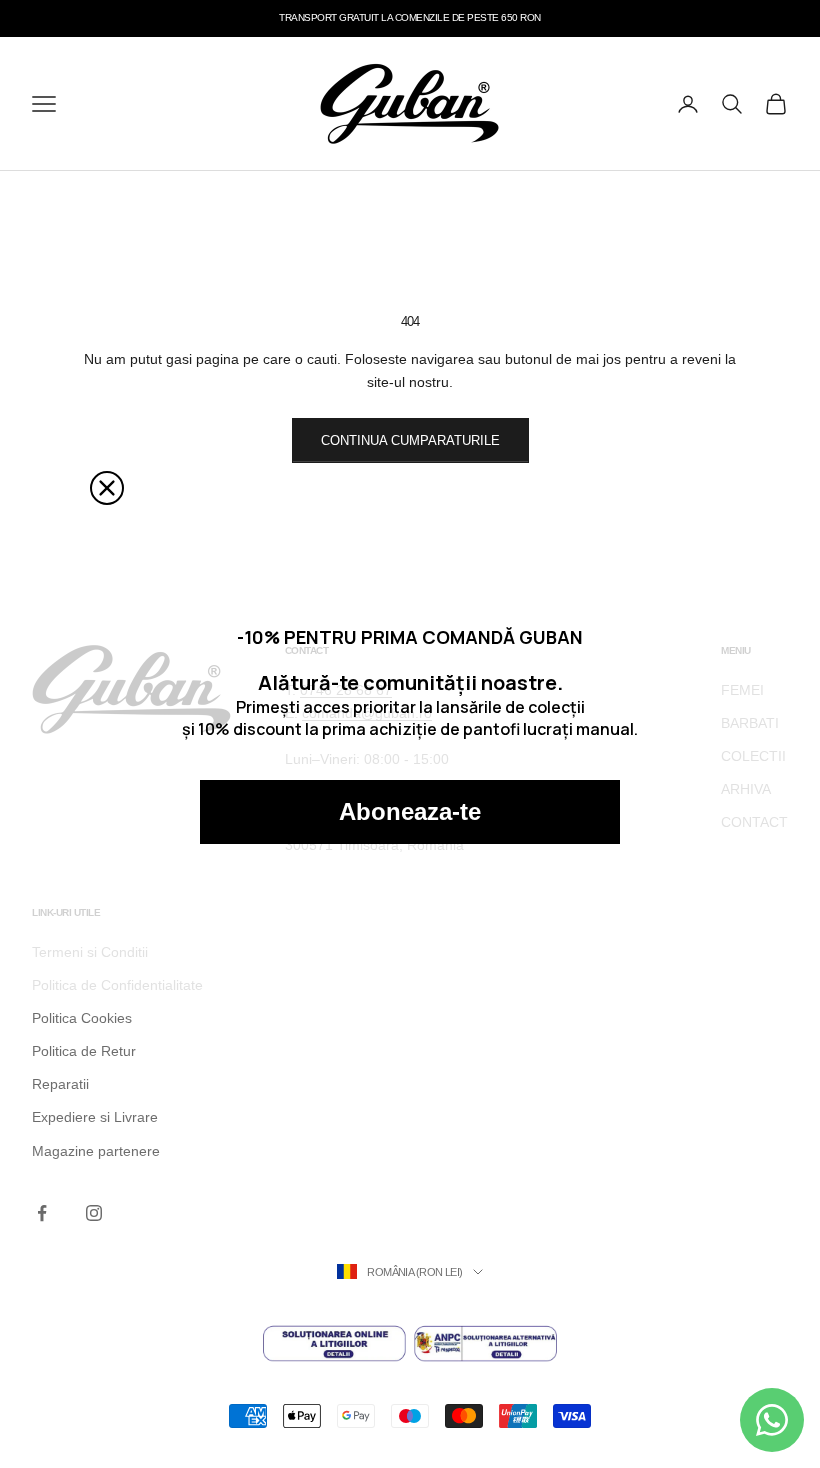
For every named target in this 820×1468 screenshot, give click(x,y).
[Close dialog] (107, 488)
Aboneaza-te (410, 811)
